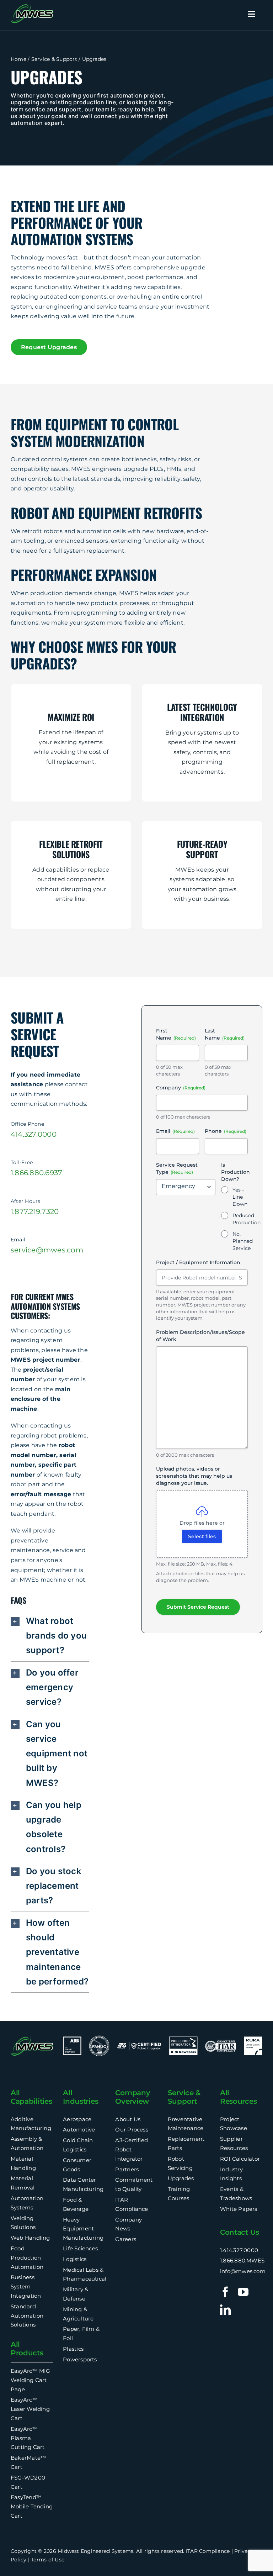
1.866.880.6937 (36, 1173)
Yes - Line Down (240, 1197)
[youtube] (243, 2292)
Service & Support (54, 59)
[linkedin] (225, 2310)
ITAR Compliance (208, 2551)
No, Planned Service (243, 1241)
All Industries (81, 2097)
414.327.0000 (34, 1134)
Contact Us (240, 2232)
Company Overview (133, 2097)
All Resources (238, 2097)
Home (18, 59)
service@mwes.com (47, 1250)
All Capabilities (31, 2097)
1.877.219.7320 (35, 1211)
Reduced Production (247, 1219)
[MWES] (32, 6)
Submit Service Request (198, 1607)
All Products (27, 2349)
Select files (202, 1536)
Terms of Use (48, 2560)
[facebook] (225, 2292)
